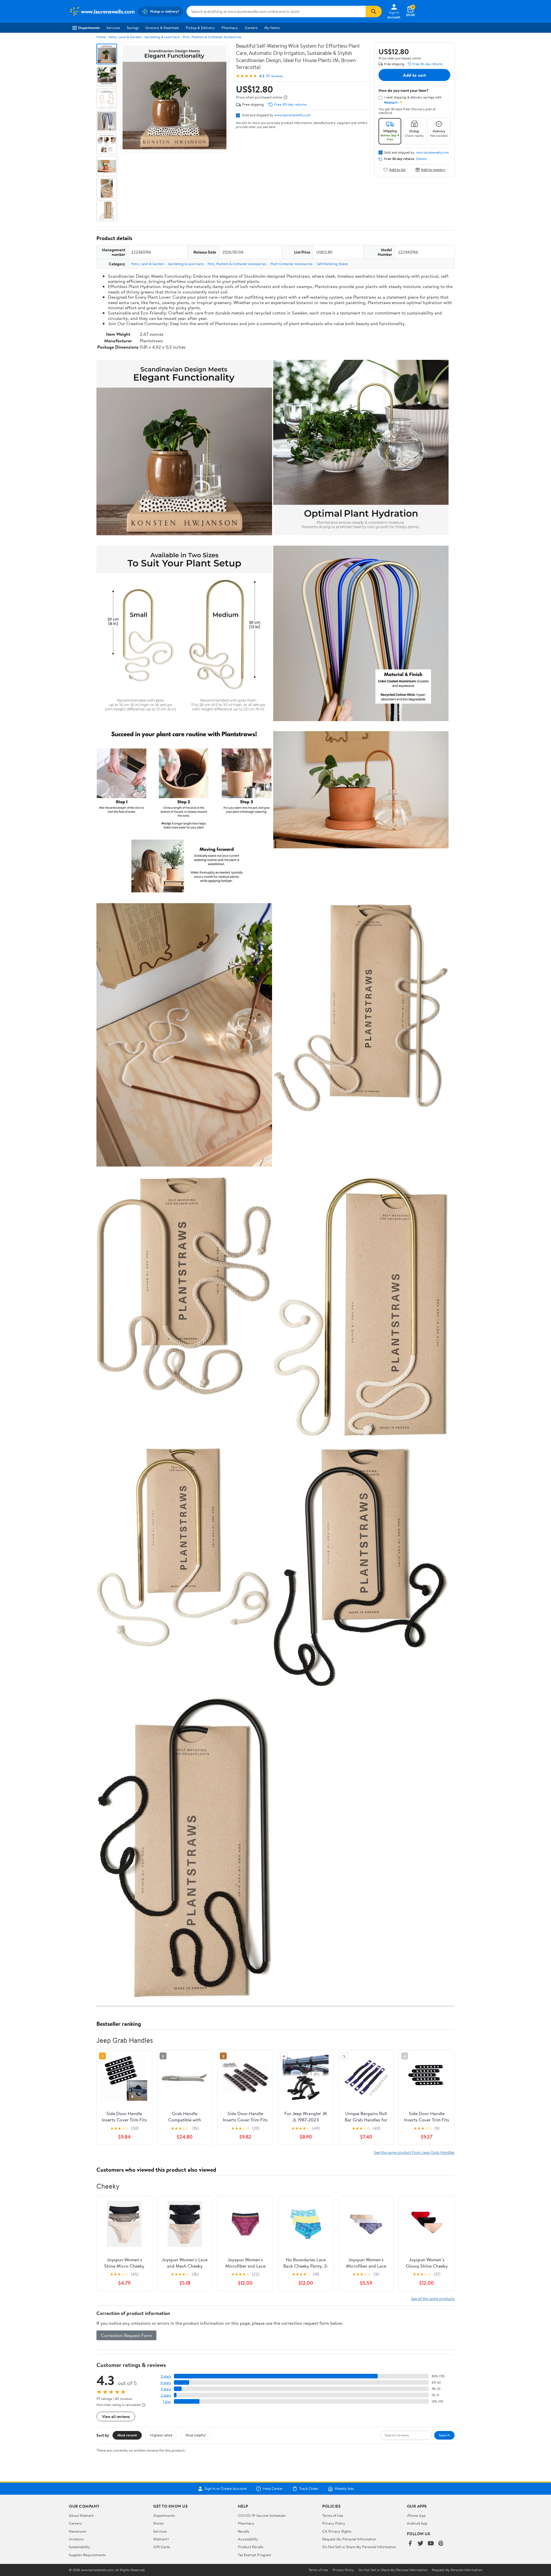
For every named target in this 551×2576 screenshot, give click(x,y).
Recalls (244, 2531)
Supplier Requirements (87, 2555)
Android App (417, 2523)
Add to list (397, 170)
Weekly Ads (344, 2489)
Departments (89, 28)
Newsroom (78, 2531)
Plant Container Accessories (291, 264)
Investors (76, 2539)
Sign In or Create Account (226, 2489)
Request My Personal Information (349, 2539)
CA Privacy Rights (337, 2531)
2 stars (166, 2395)
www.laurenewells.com (293, 115)
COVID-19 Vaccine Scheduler (262, 2515)
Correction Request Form (126, 2335)
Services (113, 28)
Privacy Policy (334, 2523)
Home (101, 37)
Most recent (127, 2435)
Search (444, 2435)
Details (421, 159)
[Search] (374, 11)
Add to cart (414, 75)
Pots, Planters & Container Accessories (212, 37)
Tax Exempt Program (255, 2555)
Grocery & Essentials (162, 28)
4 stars (166, 2383)
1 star (167, 2402)
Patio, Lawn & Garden (125, 37)
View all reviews (116, 2416)
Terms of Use (333, 2515)
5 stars (166, 2376)
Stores (158, 2523)
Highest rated (161, 2435)
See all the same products (433, 2298)
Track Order (309, 2489)
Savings (133, 28)
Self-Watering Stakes (332, 264)
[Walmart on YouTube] (431, 2544)
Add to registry (433, 170)
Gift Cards (162, 2547)
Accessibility (248, 2539)
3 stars (166, 2389)
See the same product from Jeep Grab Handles (414, 2152)
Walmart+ (161, 2539)
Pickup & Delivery (200, 28)
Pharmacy (230, 28)
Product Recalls (251, 2547)
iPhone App (416, 2515)
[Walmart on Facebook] (410, 2544)
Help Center (273, 2489)
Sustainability (79, 2547)
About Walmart (81, 2515)
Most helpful (195, 2435)
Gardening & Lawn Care (162, 37)
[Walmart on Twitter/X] (420, 2544)
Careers (251, 28)
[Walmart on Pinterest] (441, 2544)
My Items (272, 28)
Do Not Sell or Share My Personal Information (359, 2547)
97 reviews (274, 76)
